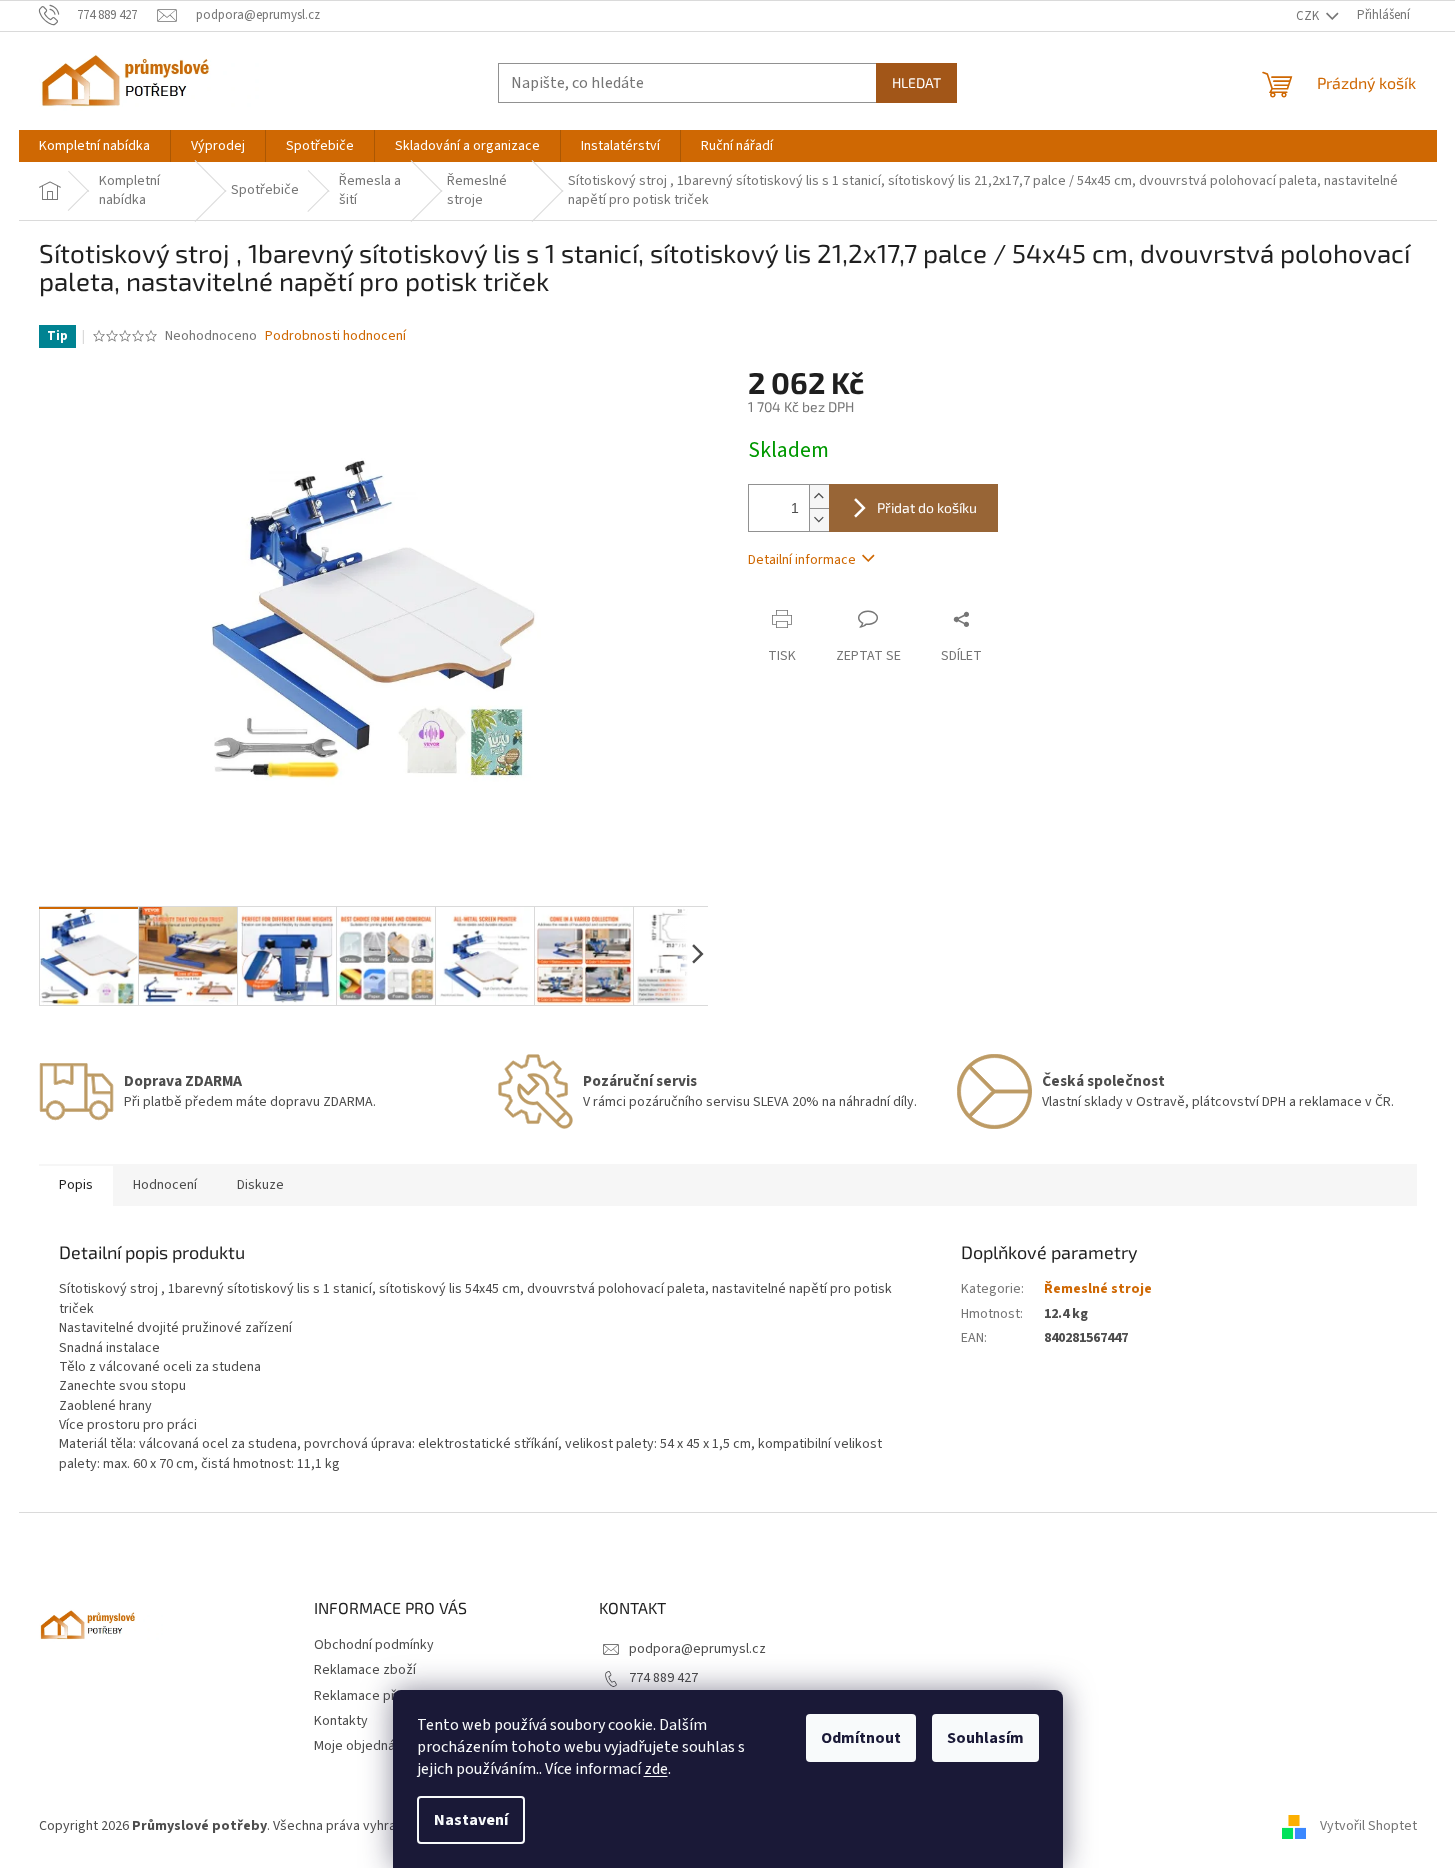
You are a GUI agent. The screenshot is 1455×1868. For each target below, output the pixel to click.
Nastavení (471, 1820)
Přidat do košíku (927, 507)
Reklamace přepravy (376, 1696)
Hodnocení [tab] (165, 1185)
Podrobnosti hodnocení (335, 336)
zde (656, 1769)
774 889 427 (663, 1678)
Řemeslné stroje (1098, 1289)
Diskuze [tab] (260, 1185)
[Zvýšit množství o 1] (819, 496)
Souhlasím (985, 1738)
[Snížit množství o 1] (819, 519)
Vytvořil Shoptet (1368, 1827)
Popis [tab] (76, 1185)
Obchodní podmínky (374, 1645)
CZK (1309, 16)
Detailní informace (802, 560)
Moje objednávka (365, 1746)
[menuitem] (94, 146)
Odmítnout (861, 1738)
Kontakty (341, 1721)
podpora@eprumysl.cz (697, 1649)
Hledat (916, 82)
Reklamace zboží (365, 1670)
